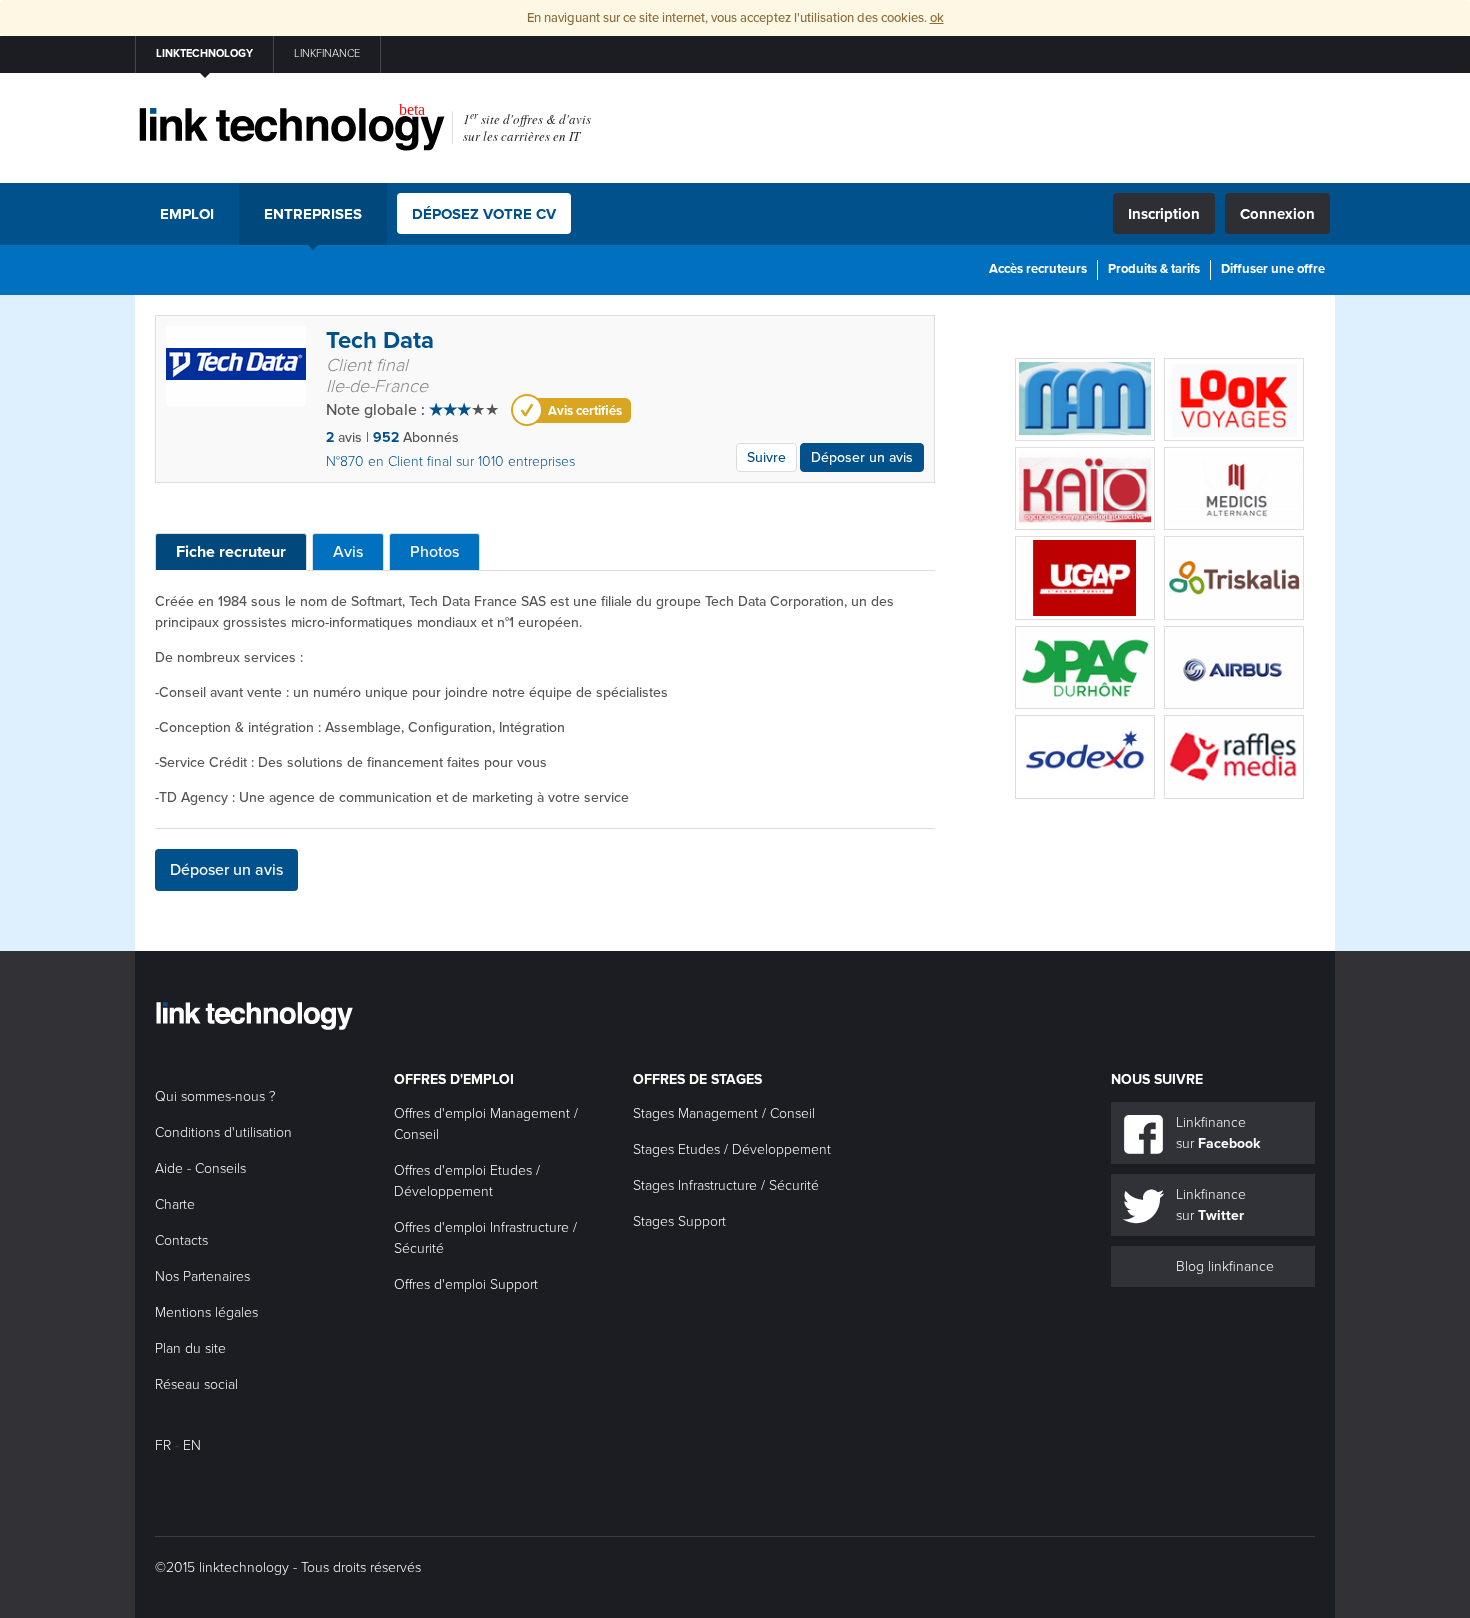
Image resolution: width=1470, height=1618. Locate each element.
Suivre (766, 457)
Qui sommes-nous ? (215, 1096)
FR (163, 1445)
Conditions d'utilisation (223, 1132)
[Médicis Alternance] (1234, 488)
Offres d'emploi (454, 1079)
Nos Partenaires (202, 1276)
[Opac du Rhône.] (1085, 667)
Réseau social (196, 1384)
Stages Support (679, 1221)
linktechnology (204, 53)
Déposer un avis (862, 457)
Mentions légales (206, 1312)
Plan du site (190, 1348)
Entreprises (313, 214)
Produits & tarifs (1154, 269)
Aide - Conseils (200, 1168)
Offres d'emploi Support (466, 1284)
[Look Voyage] (1234, 399)
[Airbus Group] (1234, 667)
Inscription (1164, 214)
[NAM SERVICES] (1085, 399)
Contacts (181, 1240)
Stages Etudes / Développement (732, 1149)
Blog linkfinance (1225, 1266)
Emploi (187, 214)
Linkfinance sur (1218, 1133)
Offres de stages (697, 1079)
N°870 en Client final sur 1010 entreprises (450, 461)
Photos (434, 552)
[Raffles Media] (1234, 756)
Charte (175, 1204)
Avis (348, 552)
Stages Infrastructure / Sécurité (726, 1185)
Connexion (1277, 214)
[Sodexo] (1085, 756)
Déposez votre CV (484, 214)
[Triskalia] (1234, 577)
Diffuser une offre (1273, 269)
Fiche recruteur (231, 552)
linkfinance (327, 53)
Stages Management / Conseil (724, 1113)
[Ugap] (1085, 577)
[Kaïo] (1085, 488)
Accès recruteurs (1038, 269)
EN (192, 1445)
